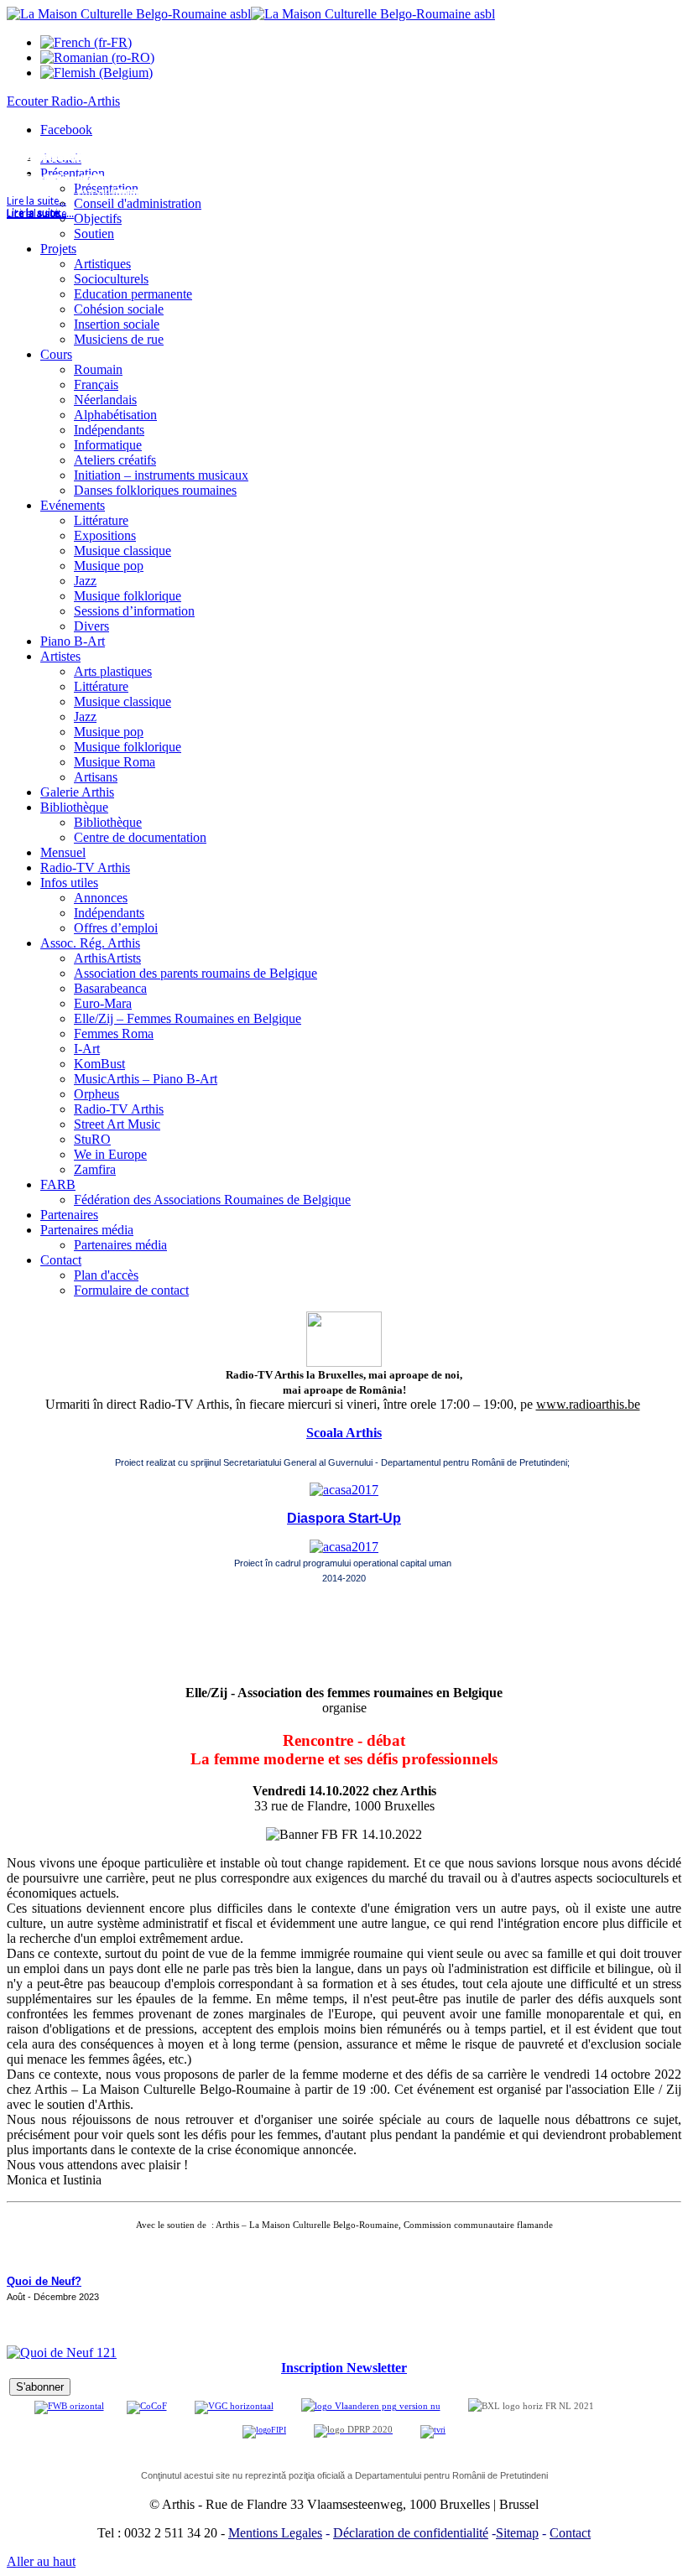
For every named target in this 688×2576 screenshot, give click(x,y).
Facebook (66, 130)
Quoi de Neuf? (44, 2281)
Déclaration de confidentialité (411, 2533)
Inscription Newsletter (344, 2368)
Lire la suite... (36, 214)
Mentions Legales (275, 2533)
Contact (570, 2533)
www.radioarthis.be (588, 1404)
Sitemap (517, 2533)
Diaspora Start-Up (344, 1518)
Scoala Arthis (344, 1433)
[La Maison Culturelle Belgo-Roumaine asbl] (251, 14)
